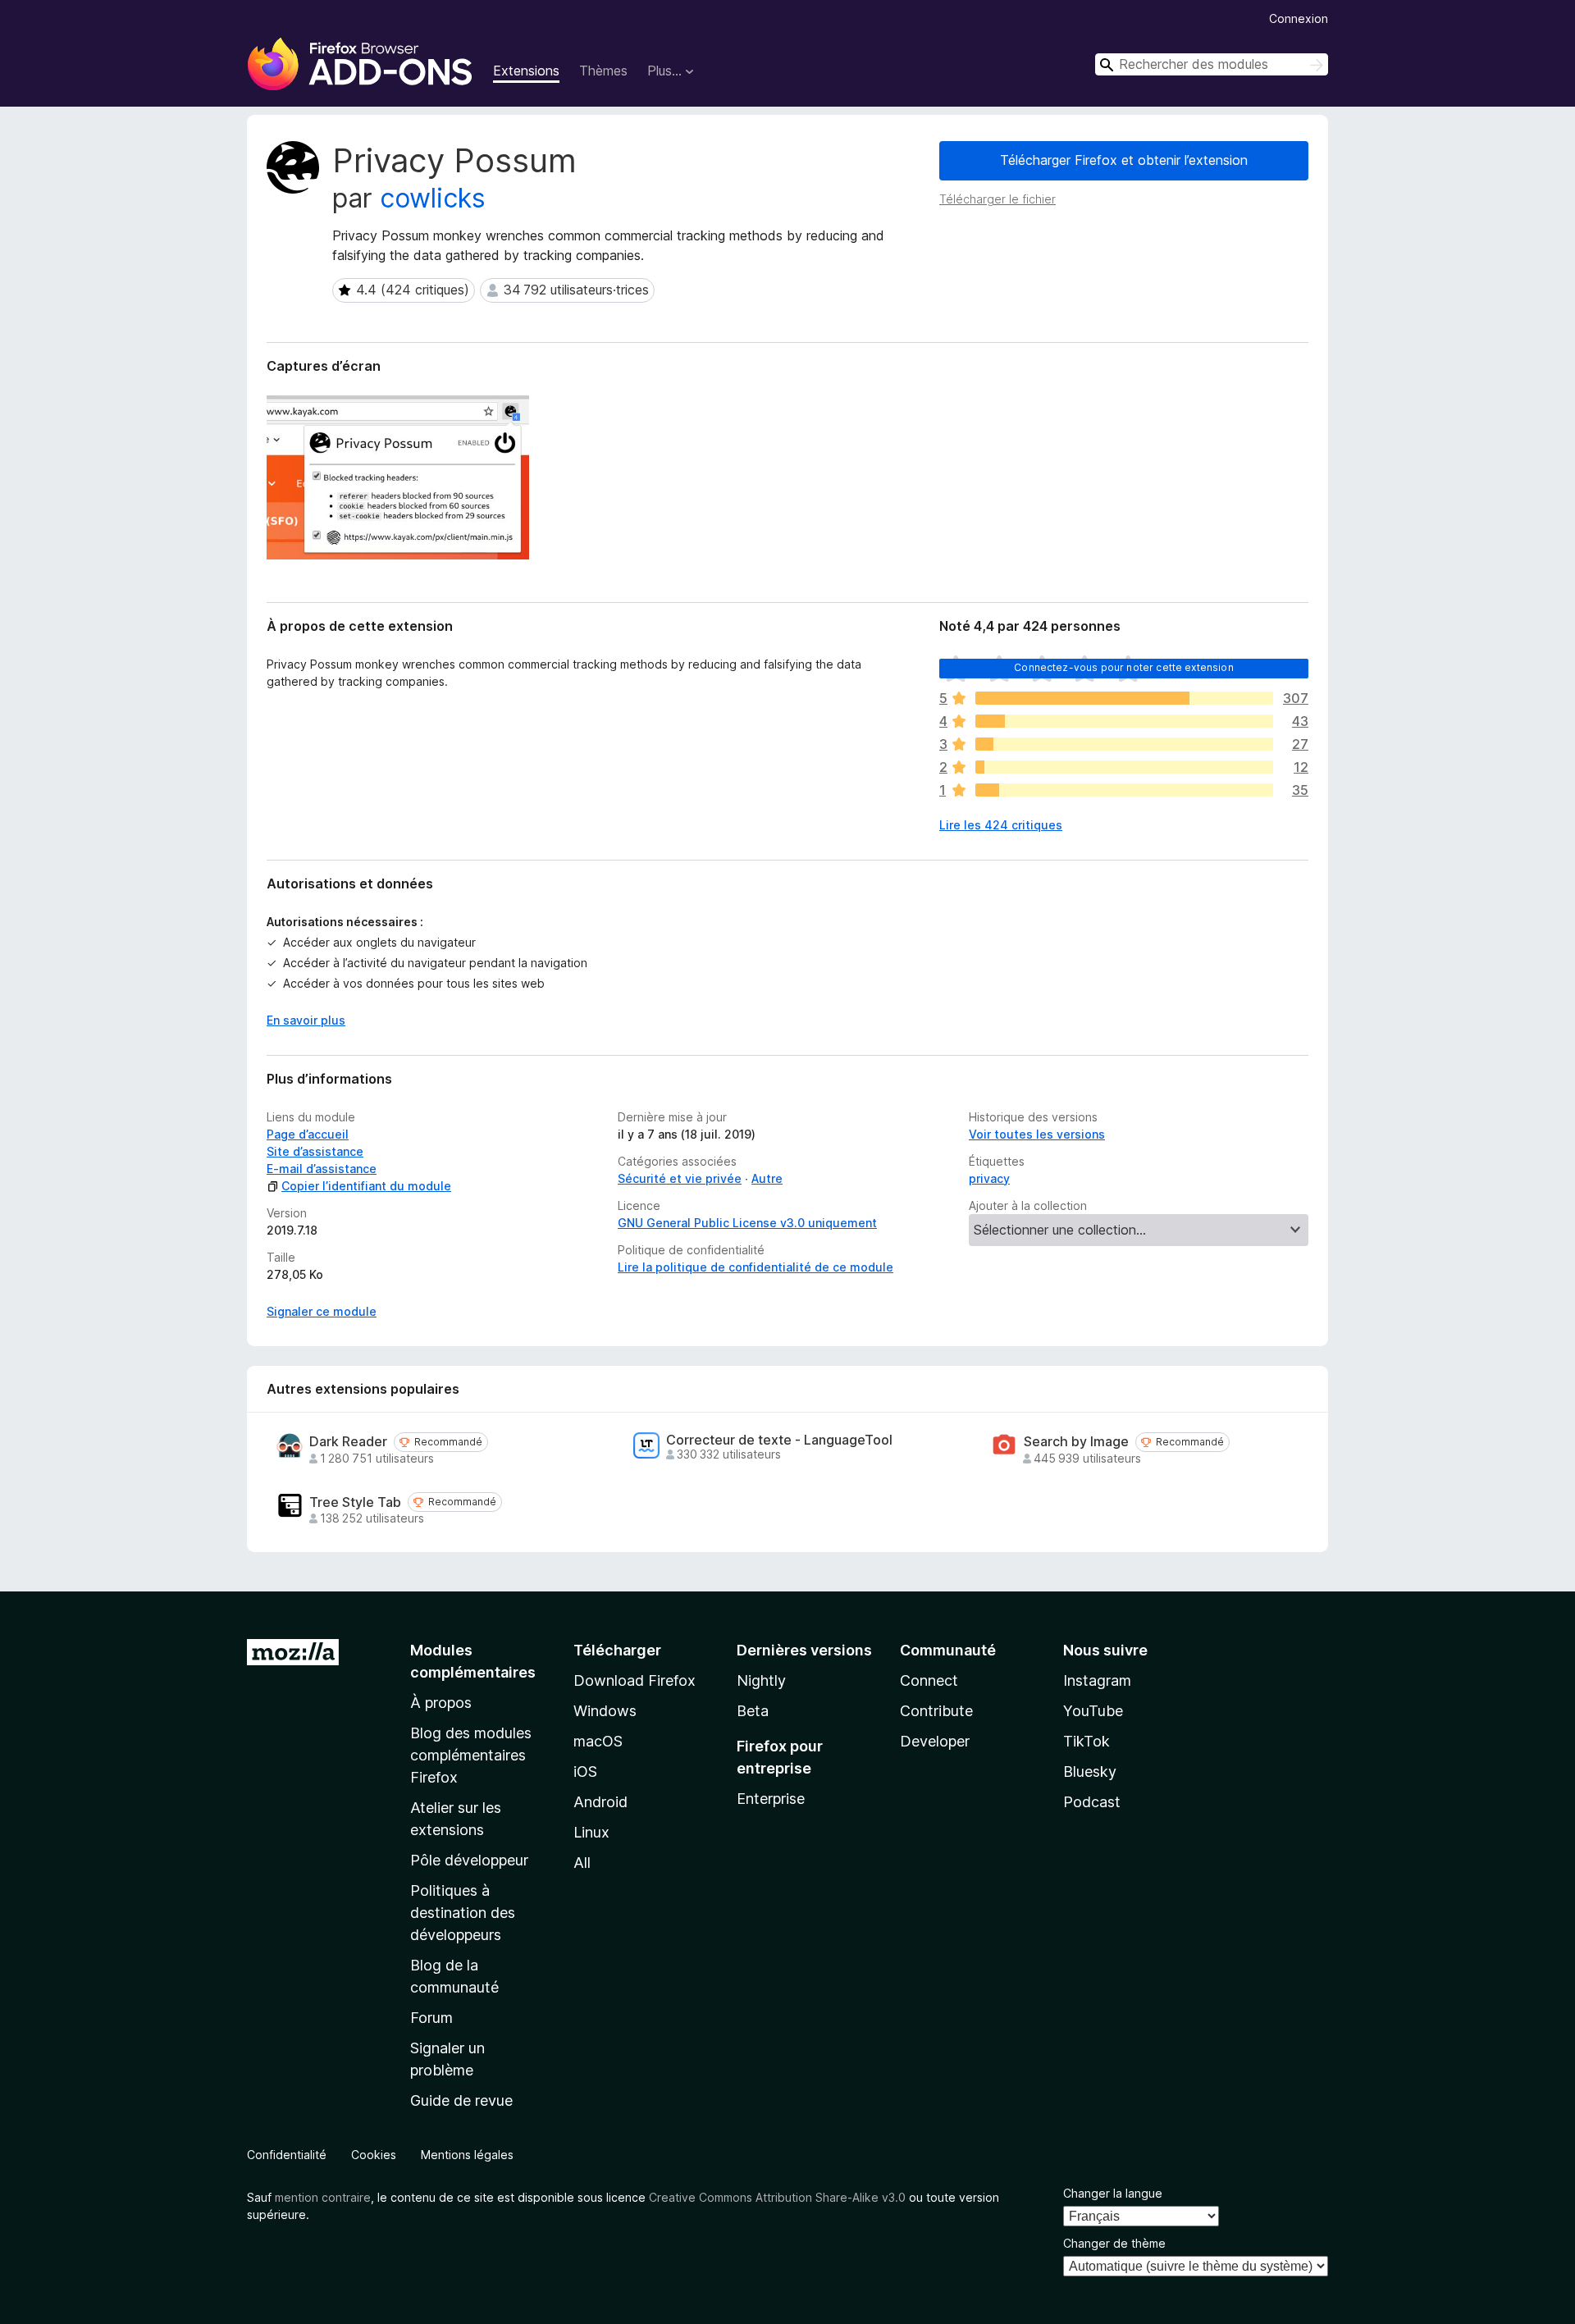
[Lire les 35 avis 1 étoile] (1124, 790)
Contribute (936, 1711)
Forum (431, 2018)
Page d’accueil (308, 1134)
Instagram (1097, 1680)
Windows (605, 1711)
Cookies (374, 2155)
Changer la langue (1113, 2193)
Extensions (526, 71)
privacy (989, 1178)
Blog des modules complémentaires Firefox (471, 1755)
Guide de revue (461, 2100)
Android (600, 1802)
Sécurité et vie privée (680, 1178)
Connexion (1299, 18)
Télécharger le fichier (997, 199)
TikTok (1087, 1741)
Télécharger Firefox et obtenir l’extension (1124, 160)
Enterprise (771, 1799)
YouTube (1093, 1711)
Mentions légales (467, 2155)
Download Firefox (635, 1680)
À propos (441, 1703)
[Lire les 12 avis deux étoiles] (1124, 767)
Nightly (761, 1680)
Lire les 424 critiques (1001, 825)
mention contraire (323, 2197)
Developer (935, 1741)
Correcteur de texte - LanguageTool (779, 1440)
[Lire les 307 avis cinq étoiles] (1124, 698)
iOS (585, 1772)
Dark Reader (348, 1442)
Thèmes (603, 71)
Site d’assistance (315, 1151)
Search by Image (1076, 1442)
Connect (929, 1680)
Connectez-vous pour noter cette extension (1124, 667)
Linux (591, 1832)
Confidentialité (287, 2155)
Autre (767, 1178)
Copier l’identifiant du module (366, 1186)
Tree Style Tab (355, 1502)
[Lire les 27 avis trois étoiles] (1124, 744)
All (582, 1863)
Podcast (1092, 1802)
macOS (598, 1741)
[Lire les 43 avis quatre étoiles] (1124, 721)
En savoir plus (306, 1020)
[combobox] (1212, 64)
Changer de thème (1114, 2243)
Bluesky (1090, 1772)
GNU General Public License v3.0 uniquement (747, 1223)
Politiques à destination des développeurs (463, 1913)
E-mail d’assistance (322, 1169)
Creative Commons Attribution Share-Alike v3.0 (777, 2197)
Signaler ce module (322, 1311)
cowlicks (433, 198)
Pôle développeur (469, 1860)
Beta (753, 1711)
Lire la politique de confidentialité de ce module (756, 1267)
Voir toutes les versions (1037, 1134)
